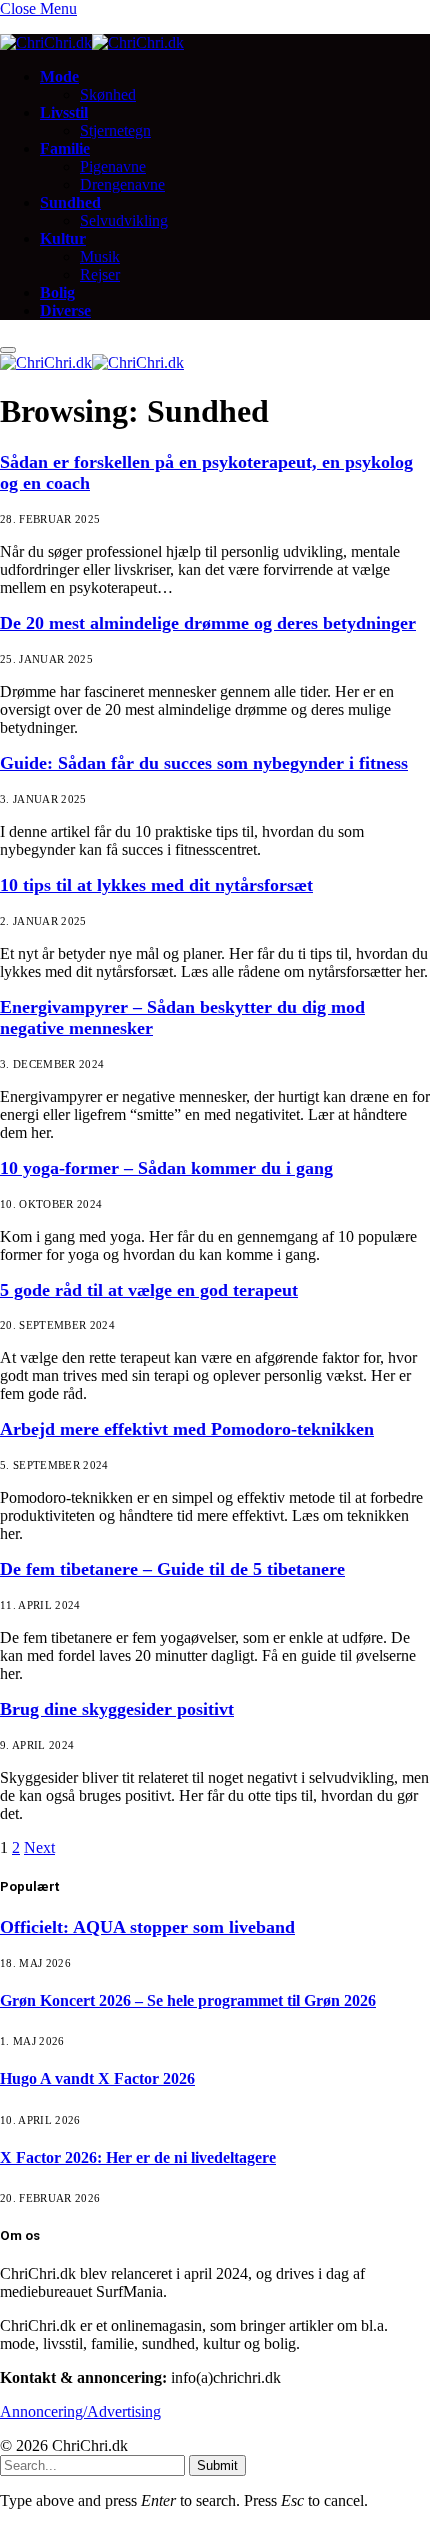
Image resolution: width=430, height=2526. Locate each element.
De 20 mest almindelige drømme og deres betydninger (208, 623)
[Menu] (8, 350)
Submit (217, 2465)
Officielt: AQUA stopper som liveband (147, 1927)
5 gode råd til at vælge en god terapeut (149, 1290)
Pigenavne (113, 166)
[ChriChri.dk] (92, 42)
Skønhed (108, 94)
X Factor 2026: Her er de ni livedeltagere (138, 2157)
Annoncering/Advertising (80, 2411)
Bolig (57, 292)
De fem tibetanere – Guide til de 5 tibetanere (172, 1569)
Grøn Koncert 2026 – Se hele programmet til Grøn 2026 (188, 2000)
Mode (59, 76)
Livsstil (64, 112)
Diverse (65, 310)
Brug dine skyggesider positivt (117, 1709)
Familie (65, 148)
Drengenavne (122, 184)
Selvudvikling (124, 220)
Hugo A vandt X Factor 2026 (97, 2078)
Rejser (100, 274)
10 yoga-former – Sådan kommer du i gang (166, 1168)
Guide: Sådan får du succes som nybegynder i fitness (204, 763)
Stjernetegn (115, 130)
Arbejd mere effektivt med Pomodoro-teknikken (187, 1429)
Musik (100, 256)
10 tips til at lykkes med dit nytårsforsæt (156, 885)
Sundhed (70, 202)
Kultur (63, 238)
